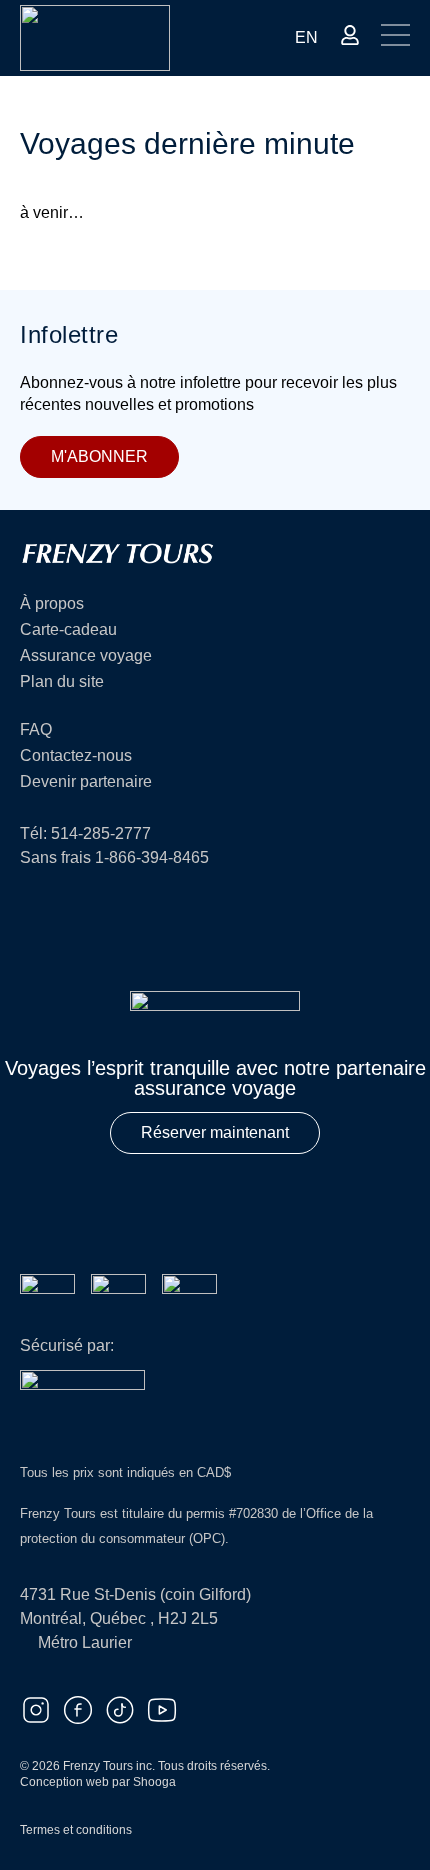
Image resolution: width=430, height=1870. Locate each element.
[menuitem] (306, 38)
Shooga (154, 1782)
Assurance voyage (86, 656)
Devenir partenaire (86, 782)
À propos (52, 604)
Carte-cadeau (68, 630)
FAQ (36, 730)
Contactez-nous (76, 756)
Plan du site (62, 682)
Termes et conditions (76, 1830)
